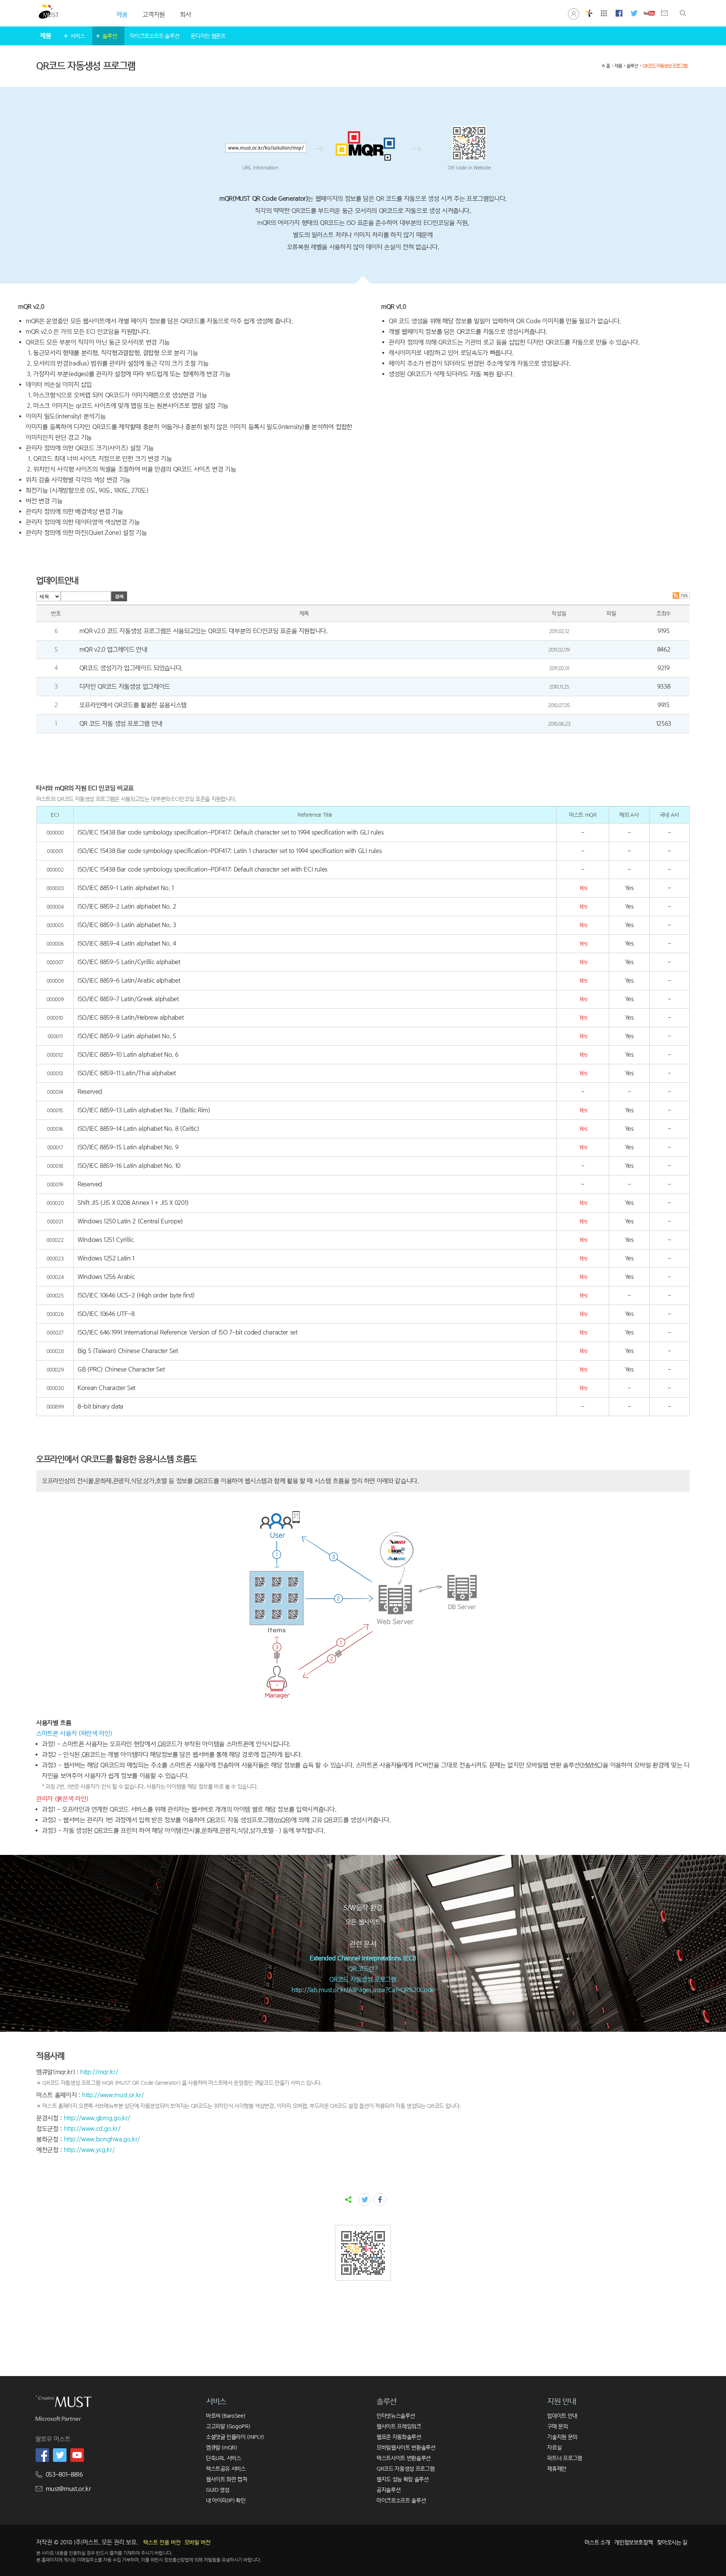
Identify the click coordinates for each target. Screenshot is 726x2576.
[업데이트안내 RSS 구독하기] (681, 597)
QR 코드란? (363, 1969)
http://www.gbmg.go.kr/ (97, 2118)
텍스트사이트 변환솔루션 (404, 2458)
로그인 (574, 13)
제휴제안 (557, 2468)
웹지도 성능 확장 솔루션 (403, 2479)
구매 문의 (557, 2426)
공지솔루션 (389, 2490)
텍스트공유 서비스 (226, 2468)
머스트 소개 (597, 2542)
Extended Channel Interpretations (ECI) (363, 1958)
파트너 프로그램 (565, 2458)
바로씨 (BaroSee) (226, 2416)
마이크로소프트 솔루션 (155, 36)
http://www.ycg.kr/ (89, 2150)
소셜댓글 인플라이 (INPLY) (235, 2437)
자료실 (554, 2447)
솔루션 (110, 36)
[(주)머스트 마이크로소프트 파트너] (58, 2420)
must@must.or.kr (68, 2489)
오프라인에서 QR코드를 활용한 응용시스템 (133, 705)
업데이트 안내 (562, 2416)
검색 (683, 13)
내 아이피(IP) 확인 (226, 2500)
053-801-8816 (64, 2475)
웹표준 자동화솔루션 (399, 2437)
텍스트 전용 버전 (162, 2542)
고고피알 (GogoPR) (228, 2426)
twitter (365, 2200)
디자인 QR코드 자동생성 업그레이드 (125, 687)
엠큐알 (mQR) (222, 2447)
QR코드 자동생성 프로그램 (665, 66)
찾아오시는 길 (672, 2542)
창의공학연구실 (589, 13)
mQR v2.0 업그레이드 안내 (113, 649)
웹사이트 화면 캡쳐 (227, 2479)
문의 (664, 13)
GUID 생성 (218, 2490)
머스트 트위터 (634, 13)
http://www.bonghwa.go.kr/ (102, 2139)
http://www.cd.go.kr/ (92, 2129)
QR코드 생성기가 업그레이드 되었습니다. (131, 668)
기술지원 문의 (562, 2437)
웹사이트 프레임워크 (399, 2426)
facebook (380, 2200)
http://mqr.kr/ (99, 2072)
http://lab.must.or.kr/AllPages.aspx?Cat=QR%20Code (363, 1990)
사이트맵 (604, 13)
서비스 (78, 36)
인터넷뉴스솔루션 (396, 2416)
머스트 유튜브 (649, 13)
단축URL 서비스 (224, 2458)
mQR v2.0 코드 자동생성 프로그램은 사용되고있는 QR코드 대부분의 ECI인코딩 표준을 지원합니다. (204, 631)
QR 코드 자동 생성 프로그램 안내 (121, 724)
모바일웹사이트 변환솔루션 (406, 2447)
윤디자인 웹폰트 (208, 36)
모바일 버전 (198, 2542)
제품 (618, 66)
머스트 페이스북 (619, 13)
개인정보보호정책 (634, 2542)
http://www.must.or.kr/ (113, 2095)
